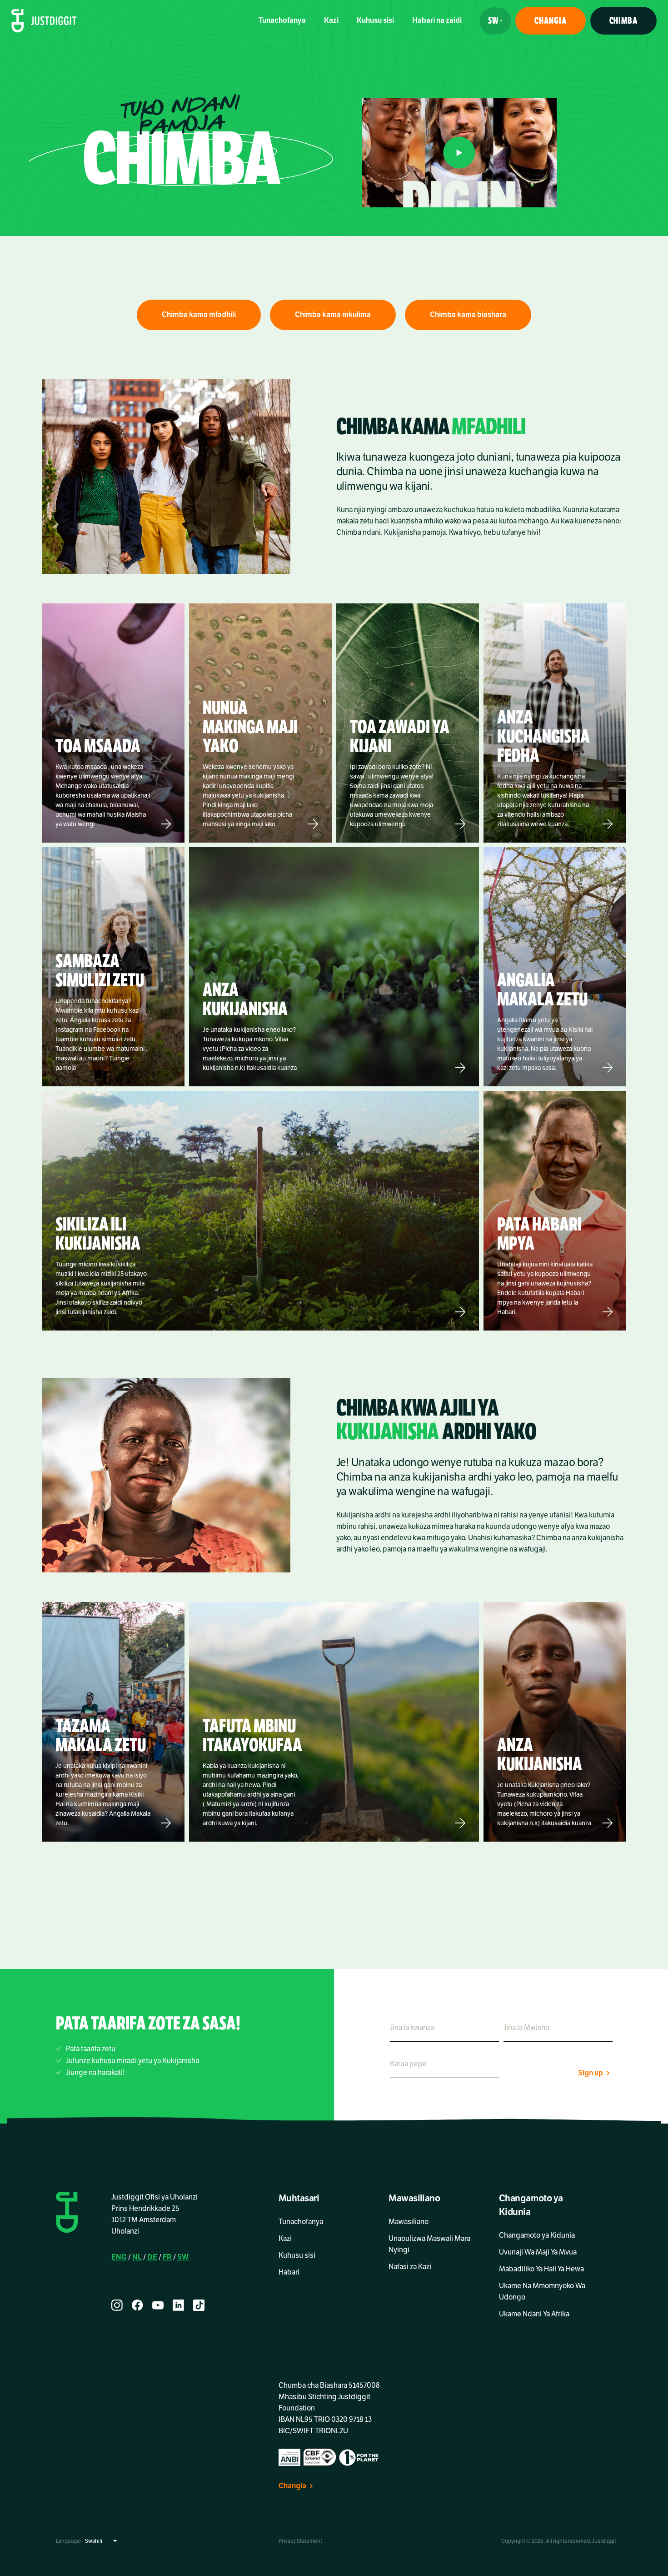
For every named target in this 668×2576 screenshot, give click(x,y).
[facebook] (137, 2305)
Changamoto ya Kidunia (537, 2235)
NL (137, 2257)
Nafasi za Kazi (410, 2267)
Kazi (331, 20)
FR (167, 2257)
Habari (289, 2272)
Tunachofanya (282, 20)
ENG (119, 2257)
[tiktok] (199, 2305)
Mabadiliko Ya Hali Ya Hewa (541, 2269)
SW (183, 2257)
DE (152, 2257)
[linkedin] (178, 2305)
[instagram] (117, 2305)
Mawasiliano (409, 2222)
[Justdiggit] (44, 21)
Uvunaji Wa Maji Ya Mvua (538, 2252)
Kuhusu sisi (375, 20)
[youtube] (158, 2305)
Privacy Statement (300, 2541)
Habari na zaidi (437, 20)
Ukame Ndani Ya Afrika (534, 2314)
